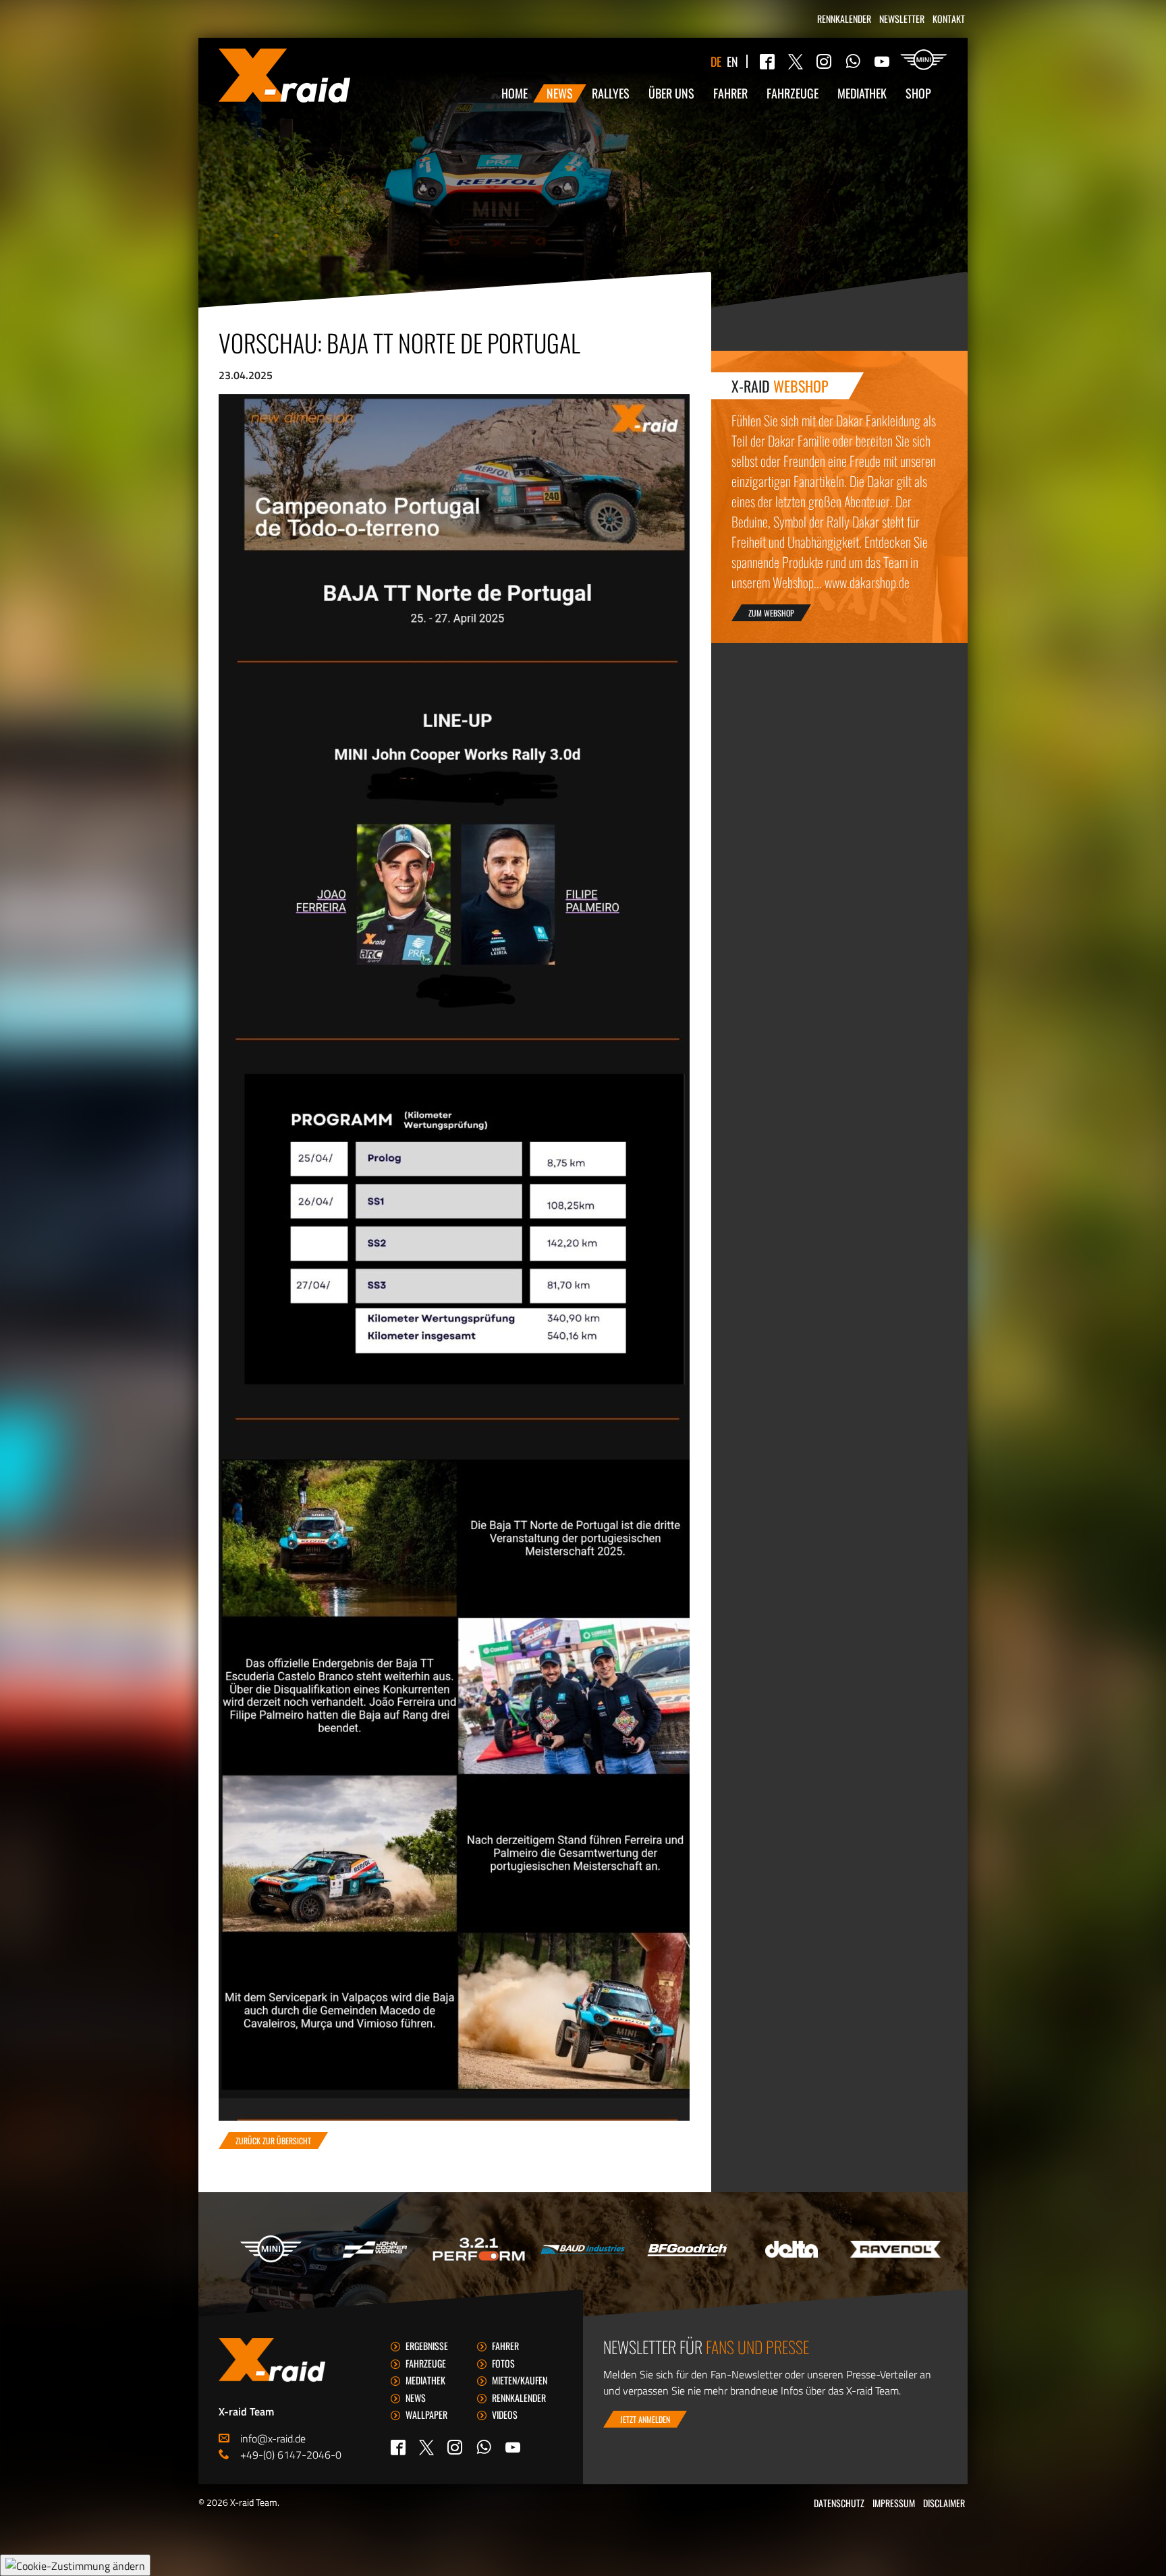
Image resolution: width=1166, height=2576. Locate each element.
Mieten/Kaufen (520, 2380)
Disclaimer (944, 2503)
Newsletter (902, 19)
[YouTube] (882, 61)
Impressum (894, 2503)
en (732, 61)
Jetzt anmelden (645, 2419)
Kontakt (949, 19)
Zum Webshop (771, 613)
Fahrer (730, 93)
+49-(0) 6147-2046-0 (291, 2455)
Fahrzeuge (793, 93)
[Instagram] (824, 61)
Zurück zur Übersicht (273, 2141)
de (716, 61)
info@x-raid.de (273, 2438)
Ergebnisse (427, 2346)
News (560, 93)
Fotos (503, 2363)
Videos (505, 2414)
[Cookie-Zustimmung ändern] (75, 2565)
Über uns (671, 93)
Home (515, 93)
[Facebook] (767, 61)
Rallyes (611, 93)
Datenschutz (839, 2503)
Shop (918, 93)
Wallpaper (426, 2414)
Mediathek (862, 93)
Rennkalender (844, 19)
